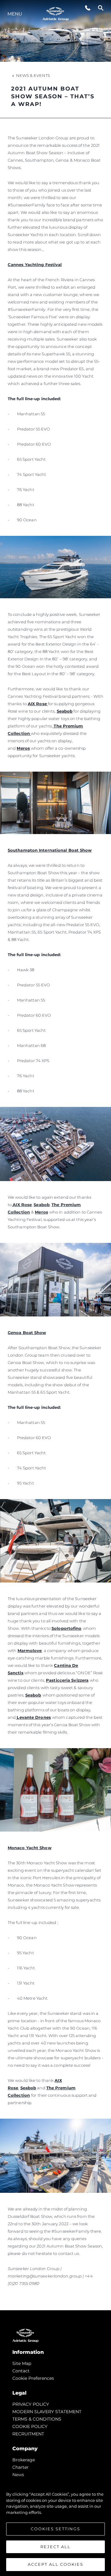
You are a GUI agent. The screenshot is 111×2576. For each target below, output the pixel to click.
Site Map (22, 2363)
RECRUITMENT (28, 2434)
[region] (55, 2526)
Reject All (55, 2547)
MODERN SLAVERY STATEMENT (47, 2412)
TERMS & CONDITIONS (37, 2419)
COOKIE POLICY (30, 2426)
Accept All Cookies (55, 2564)
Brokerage (24, 2460)
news (18, 2475)
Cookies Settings (55, 2529)
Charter (21, 2467)
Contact (21, 2371)
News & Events (33, 75)
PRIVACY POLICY (31, 2404)
